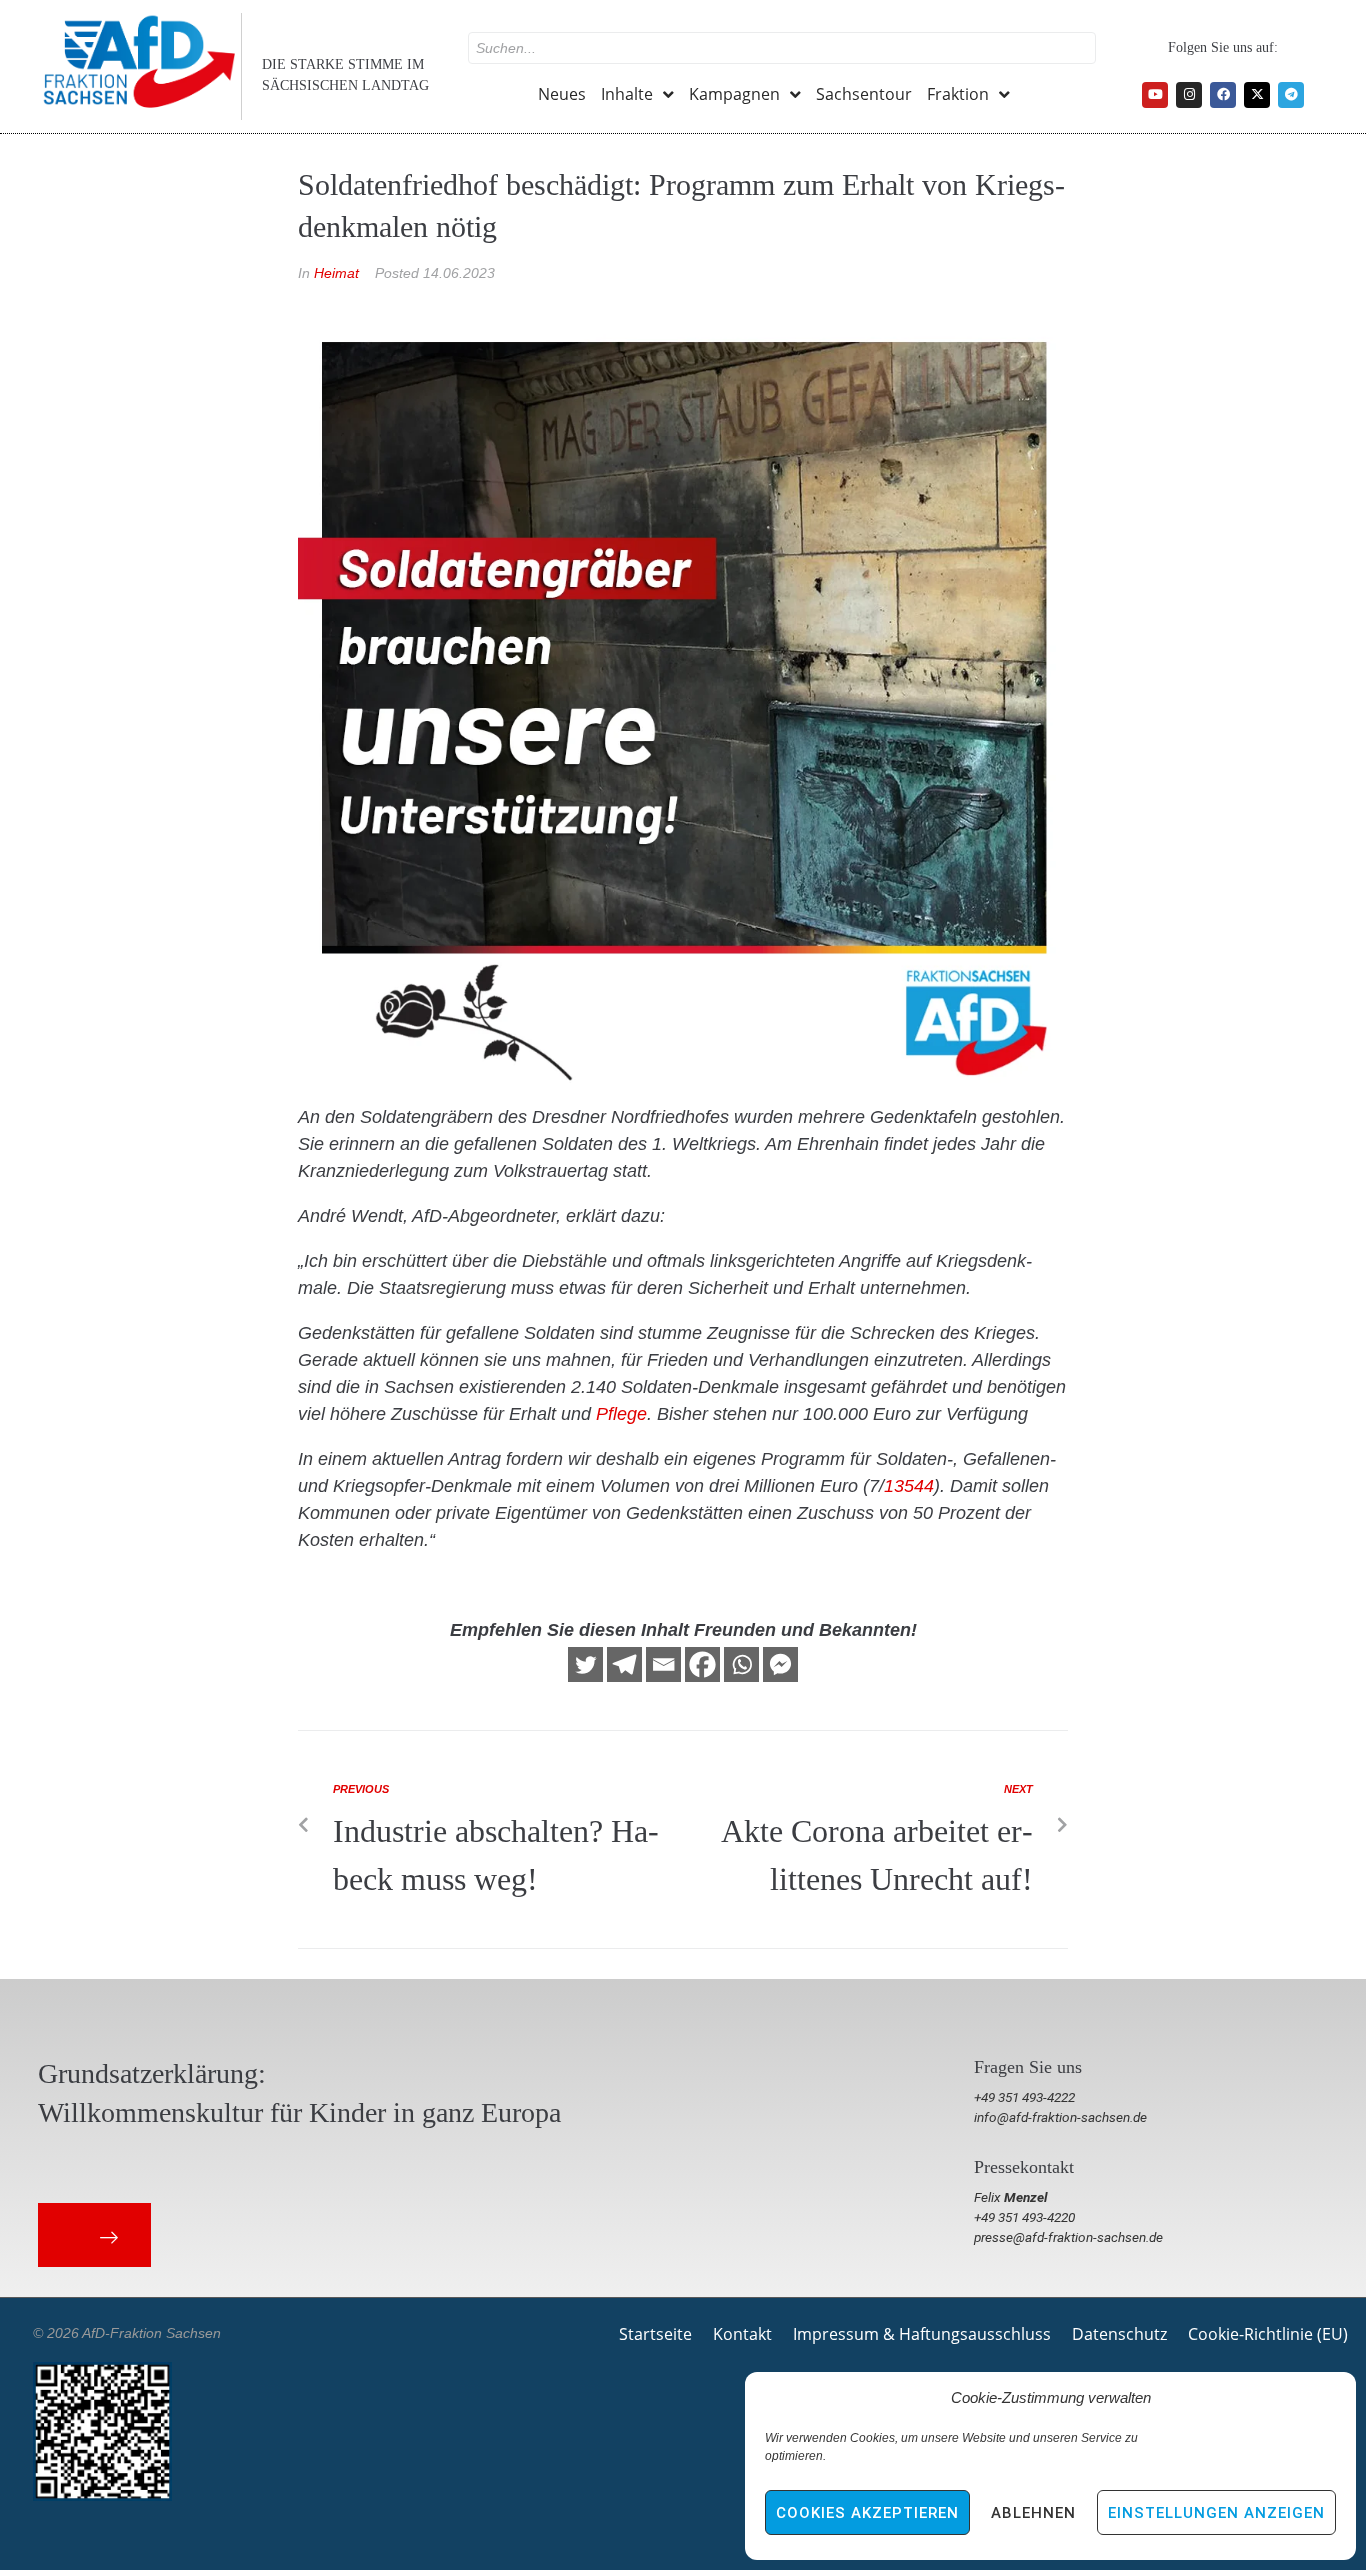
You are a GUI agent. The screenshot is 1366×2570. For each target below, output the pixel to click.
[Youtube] (1155, 95)
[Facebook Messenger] (780, 1664)
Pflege (621, 1414)
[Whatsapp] (741, 1664)
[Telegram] (1291, 95)
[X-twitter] (1257, 95)
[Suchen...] (782, 48)
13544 (909, 1486)
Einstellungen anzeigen (1216, 2513)
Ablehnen (1033, 2513)
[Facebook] (1223, 95)
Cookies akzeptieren (867, 2513)
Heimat (336, 273)
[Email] (663, 1664)
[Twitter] (585, 1664)
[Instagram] (1189, 95)
